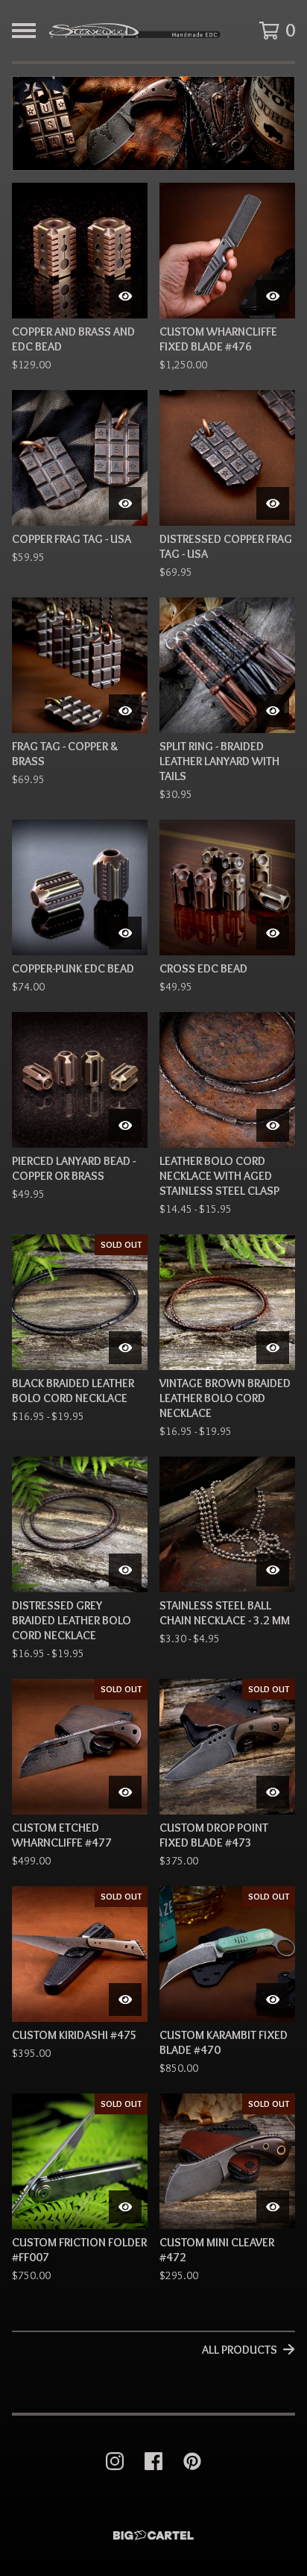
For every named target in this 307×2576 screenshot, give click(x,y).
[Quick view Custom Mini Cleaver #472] (273, 2207)
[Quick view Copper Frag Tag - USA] (125, 503)
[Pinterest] (192, 2461)
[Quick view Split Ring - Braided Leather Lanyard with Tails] (273, 711)
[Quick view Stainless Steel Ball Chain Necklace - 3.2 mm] (273, 1570)
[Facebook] (153, 2461)
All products (240, 2350)
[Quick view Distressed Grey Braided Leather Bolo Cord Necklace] (125, 1570)
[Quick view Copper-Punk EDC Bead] (125, 933)
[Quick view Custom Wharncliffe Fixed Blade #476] (273, 296)
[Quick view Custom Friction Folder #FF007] (125, 2207)
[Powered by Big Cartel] (153, 2535)
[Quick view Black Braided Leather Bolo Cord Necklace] (125, 1348)
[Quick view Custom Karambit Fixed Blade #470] (273, 1999)
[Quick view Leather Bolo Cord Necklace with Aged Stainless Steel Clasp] (273, 1125)
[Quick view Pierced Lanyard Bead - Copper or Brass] (125, 1125)
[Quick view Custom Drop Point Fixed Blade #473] (273, 1792)
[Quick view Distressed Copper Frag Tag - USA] (273, 503)
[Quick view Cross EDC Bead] (273, 933)
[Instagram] (115, 2461)
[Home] (134, 31)
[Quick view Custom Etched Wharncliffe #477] (125, 1792)
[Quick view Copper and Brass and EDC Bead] (125, 296)
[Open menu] (24, 31)
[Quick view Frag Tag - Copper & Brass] (125, 711)
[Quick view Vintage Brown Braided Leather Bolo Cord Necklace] (273, 1348)
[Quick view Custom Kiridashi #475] (125, 1999)
